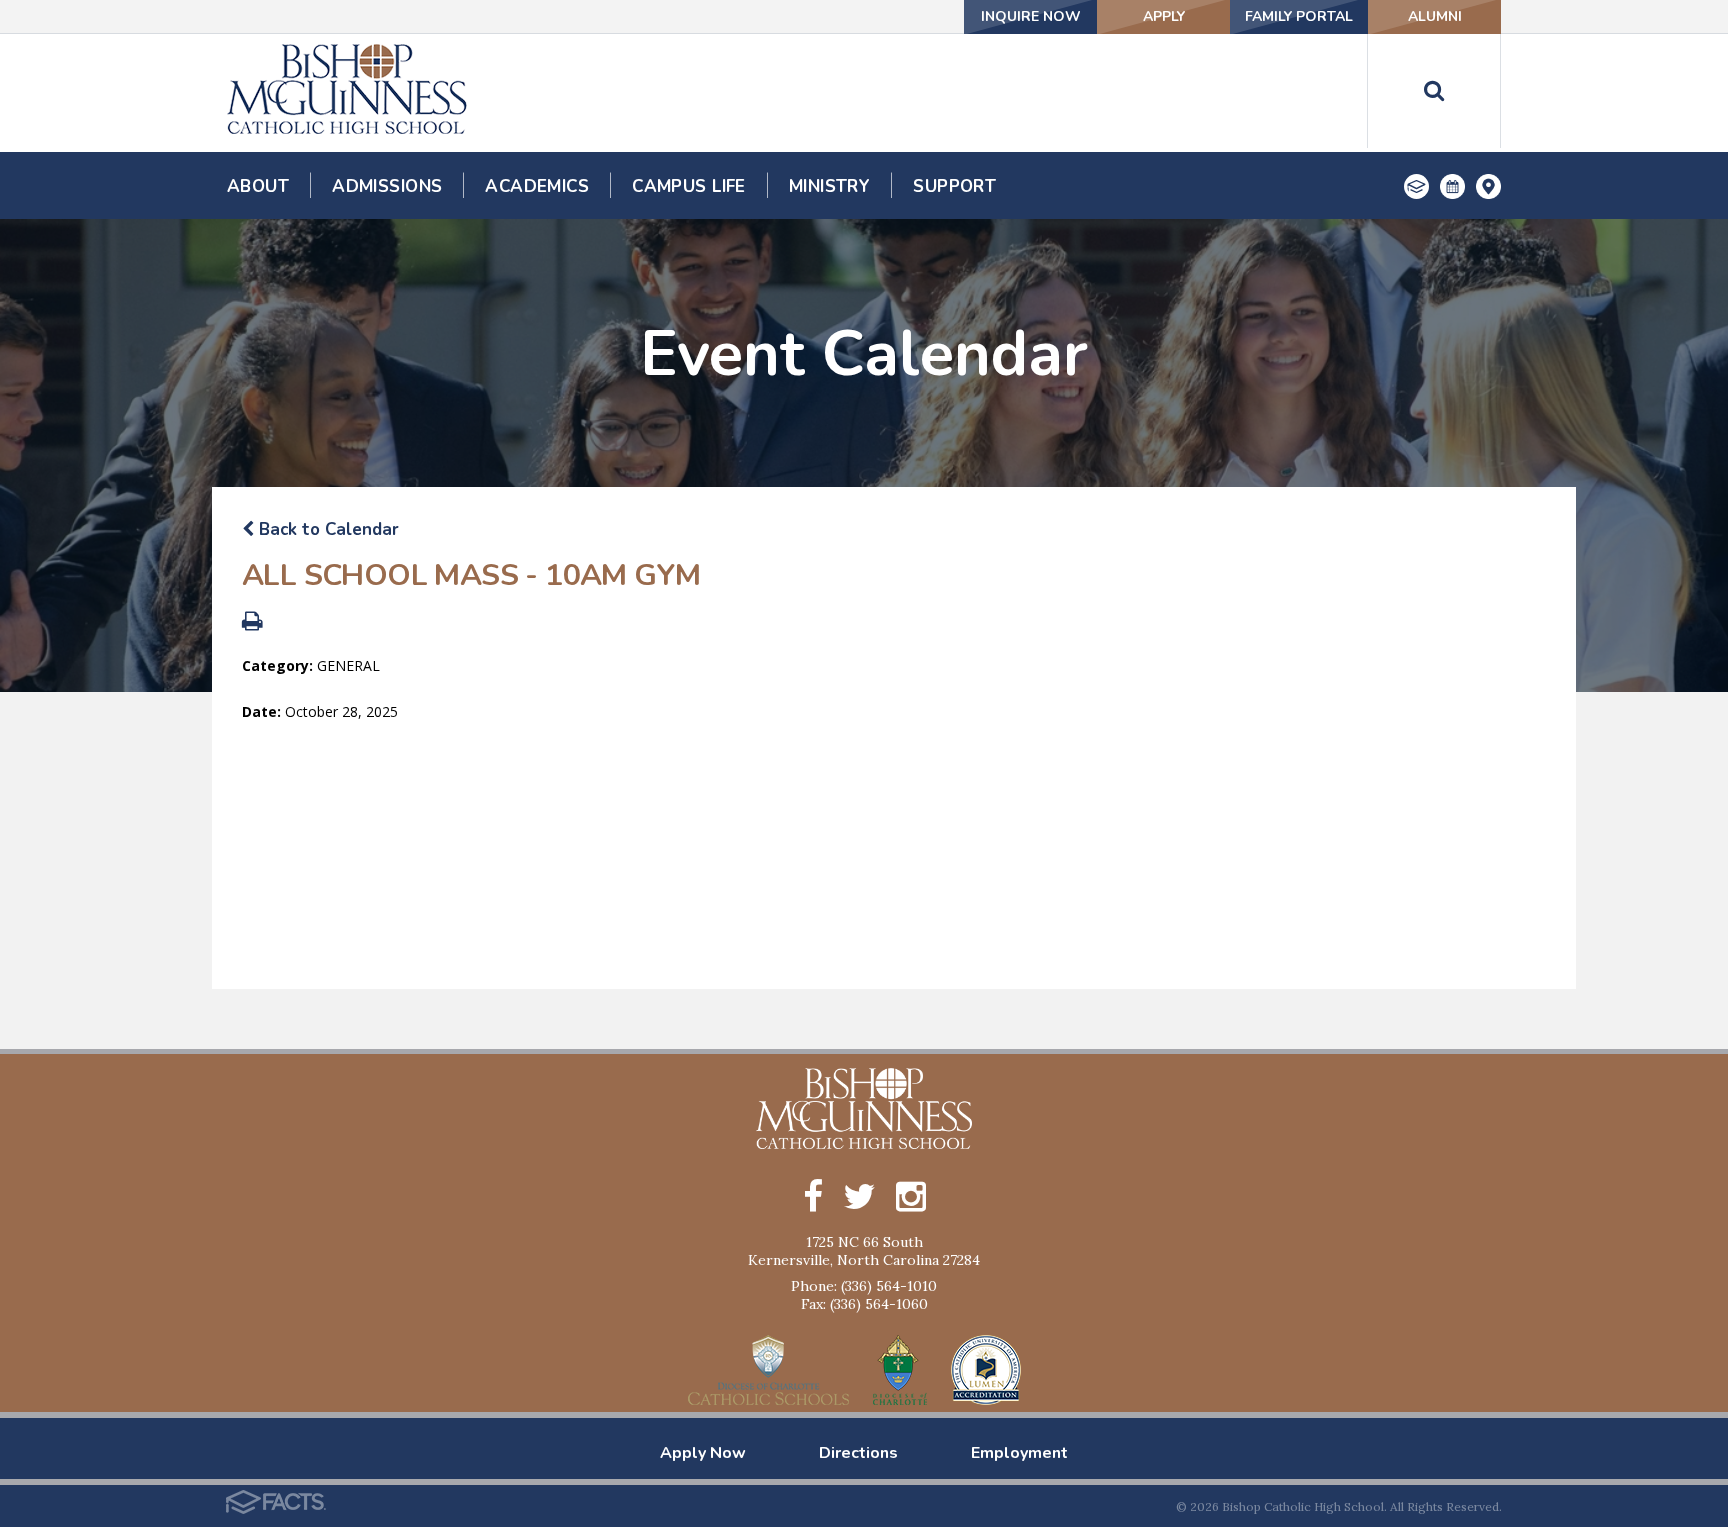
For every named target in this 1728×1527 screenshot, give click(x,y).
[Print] (252, 623)
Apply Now (703, 1453)
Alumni (1435, 16)
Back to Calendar (326, 529)
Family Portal (1299, 16)
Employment (1019, 1453)
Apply (1164, 16)
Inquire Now (1031, 16)
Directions (858, 1453)
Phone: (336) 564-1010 (864, 1286)
